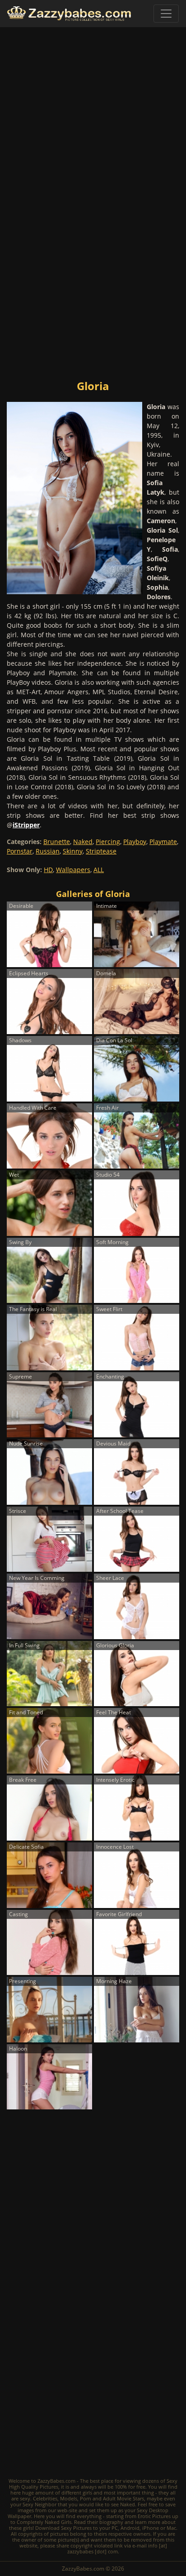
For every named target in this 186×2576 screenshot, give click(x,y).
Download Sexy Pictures (63, 2528)
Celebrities (45, 2498)
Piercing (108, 842)
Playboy (135, 842)
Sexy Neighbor (40, 2504)
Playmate (163, 842)
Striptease (101, 851)
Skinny (73, 851)
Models (69, 2498)
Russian (48, 851)
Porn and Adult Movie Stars (112, 2498)
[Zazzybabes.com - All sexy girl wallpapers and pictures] (69, 14)
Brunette (57, 842)
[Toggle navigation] (166, 14)
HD (48, 870)
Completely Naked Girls (44, 2522)
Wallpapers (73, 870)
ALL (99, 870)
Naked (83, 842)
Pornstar (20, 851)
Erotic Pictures (154, 2516)
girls (87, 2493)
